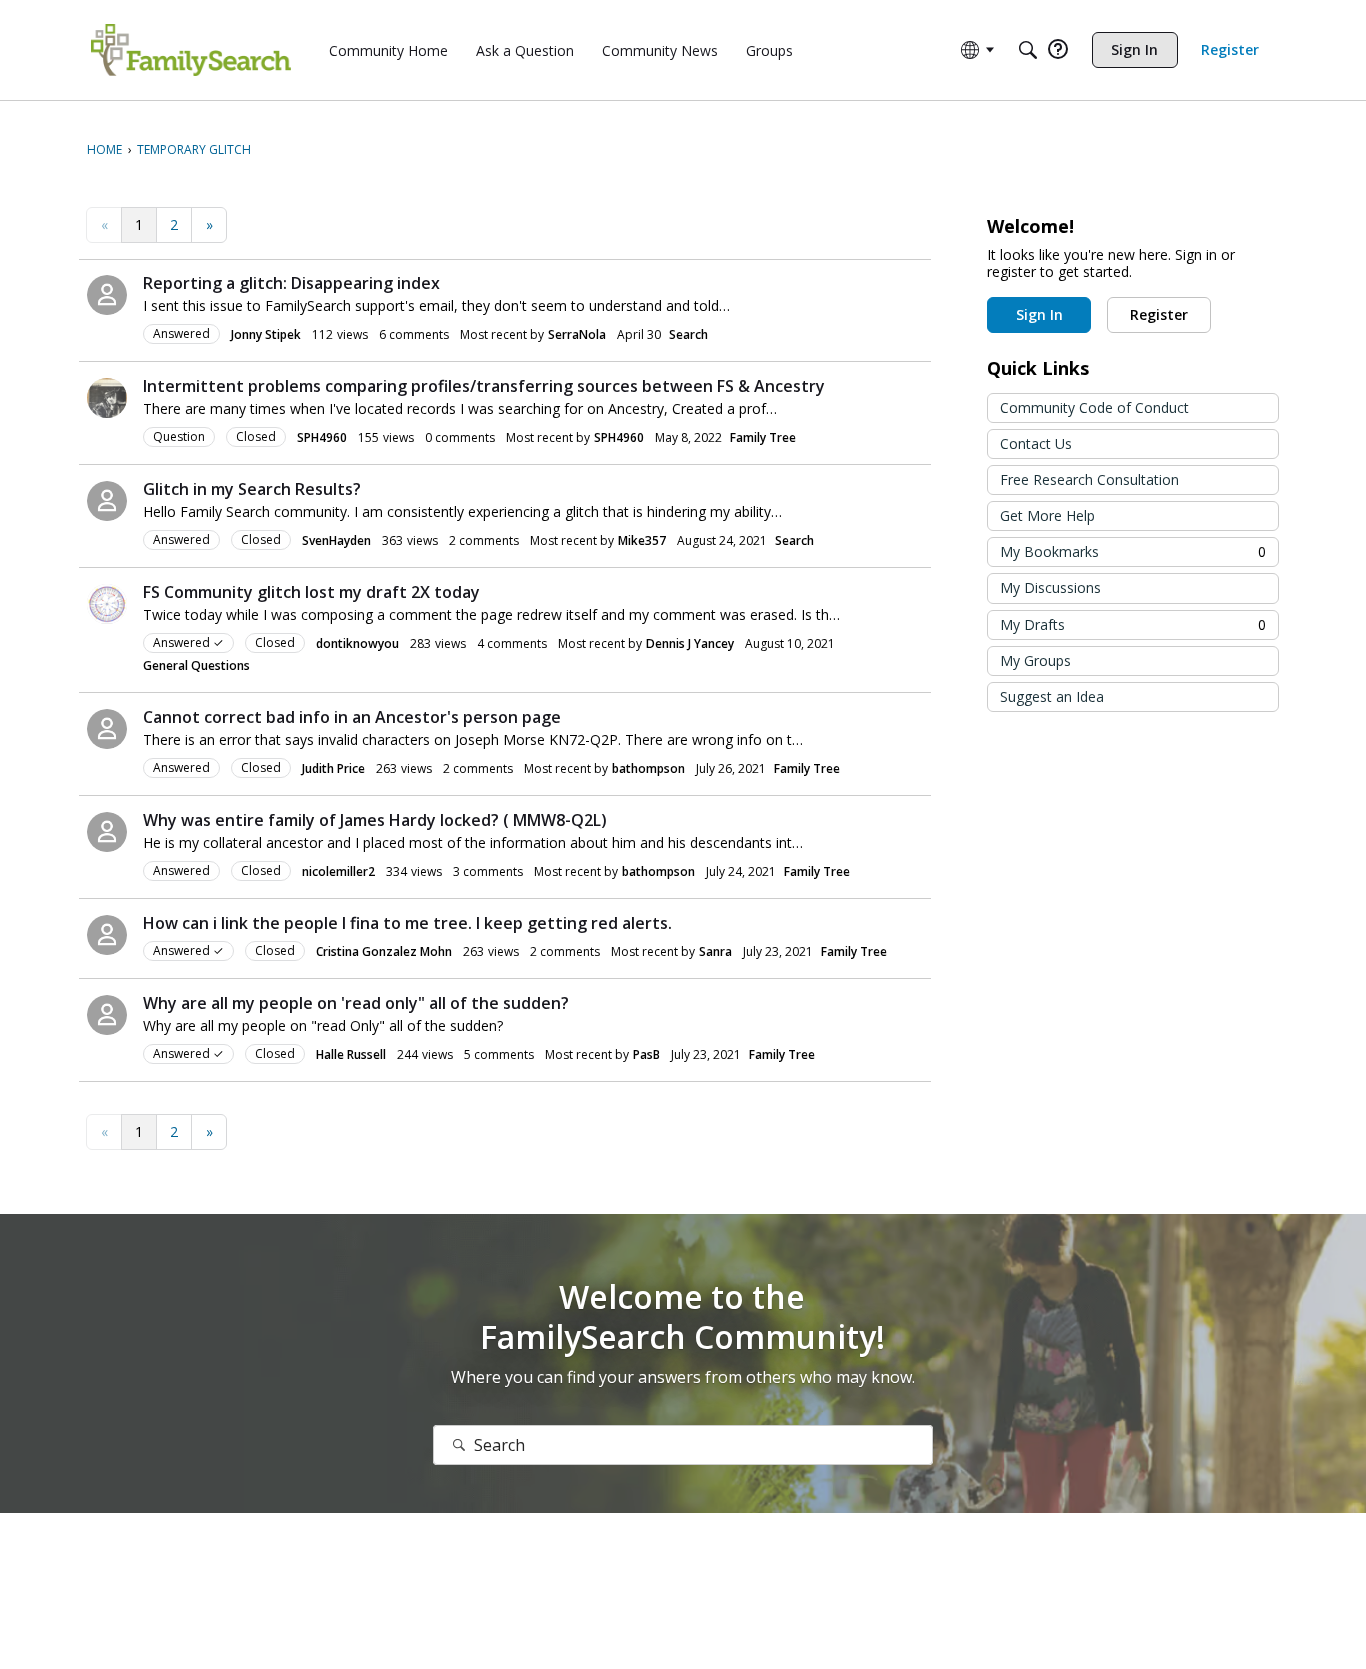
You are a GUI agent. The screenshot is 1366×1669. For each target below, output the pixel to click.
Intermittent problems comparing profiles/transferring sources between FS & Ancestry (484, 386)
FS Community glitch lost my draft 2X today (311, 592)
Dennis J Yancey (690, 643)
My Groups (1035, 660)
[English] (191, 50)
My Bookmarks (1133, 551)
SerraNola (577, 334)
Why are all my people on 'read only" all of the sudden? (356, 1003)
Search (688, 334)
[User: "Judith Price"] (107, 729)
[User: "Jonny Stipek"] (107, 295)
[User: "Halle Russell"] (107, 1015)
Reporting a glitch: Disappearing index (291, 283)
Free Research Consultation (1089, 479)
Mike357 (642, 540)
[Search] (1028, 50)
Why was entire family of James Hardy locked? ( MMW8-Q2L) (375, 820)
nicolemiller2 (338, 871)
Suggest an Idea (1052, 696)
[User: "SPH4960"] (107, 398)
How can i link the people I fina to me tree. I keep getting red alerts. (407, 923)
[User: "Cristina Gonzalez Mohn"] (107, 935)
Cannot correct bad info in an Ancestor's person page (352, 717)
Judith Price (333, 768)
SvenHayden (336, 540)
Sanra (715, 951)
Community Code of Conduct (1094, 407)
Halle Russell (351, 1054)
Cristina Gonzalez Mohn (384, 951)
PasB (646, 1054)
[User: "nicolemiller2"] (107, 832)
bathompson (648, 768)
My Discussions (1050, 587)
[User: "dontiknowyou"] (107, 604)
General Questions (196, 665)
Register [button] (1159, 314)
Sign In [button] (1039, 314)
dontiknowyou (357, 643)
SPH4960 (322, 437)
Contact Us (1036, 443)
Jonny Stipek (266, 334)
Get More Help (1047, 515)
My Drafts (1133, 624)
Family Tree (763, 437)
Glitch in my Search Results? (252, 489)
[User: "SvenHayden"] (107, 501)
